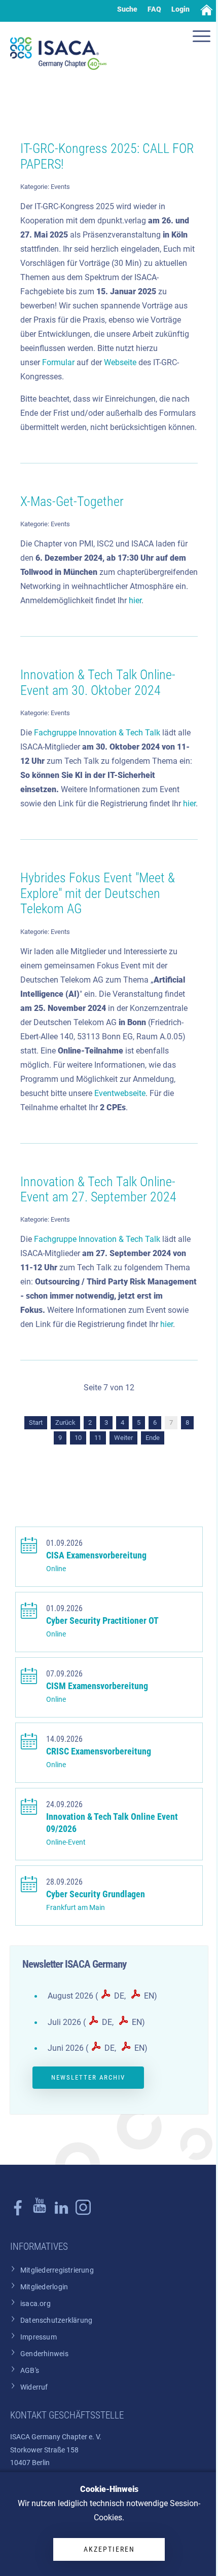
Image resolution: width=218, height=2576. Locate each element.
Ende (153, 1438)
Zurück (65, 1422)
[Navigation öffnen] (203, 37)
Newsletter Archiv (88, 2077)
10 (78, 1438)
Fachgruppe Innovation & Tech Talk (97, 733)
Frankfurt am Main (76, 1908)
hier (135, 600)
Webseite (120, 362)
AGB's (30, 2371)
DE (119, 1996)
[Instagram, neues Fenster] (40, 2213)
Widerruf (34, 2387)
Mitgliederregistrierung (57, 2270)
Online (56, 1569)
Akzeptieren (109, 2549)
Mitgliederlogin (44, 2287)
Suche (127, 9)
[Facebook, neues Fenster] (18, 2213)
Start (36, 1422)
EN (149, 1996)
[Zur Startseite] (58, 54)
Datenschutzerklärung (56, 2320)
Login (180, 9)
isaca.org (35, 2304)
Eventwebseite (120, 1093)
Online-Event (66, 1842)
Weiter (123, 1438)
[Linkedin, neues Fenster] (61, 2213)
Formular (58, 362)
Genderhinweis (44, 2354)
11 (98, 1438)
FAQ (154, 9)
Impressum (39, 2337)
